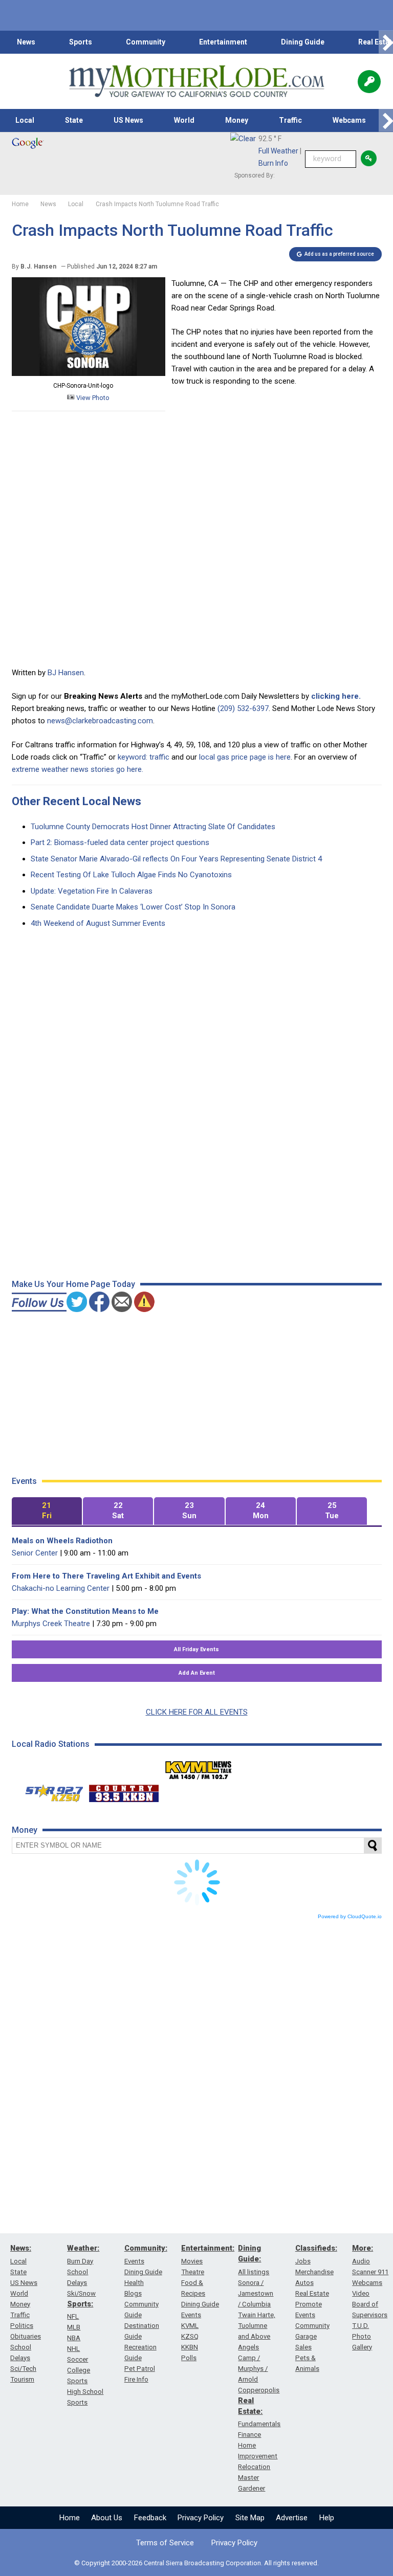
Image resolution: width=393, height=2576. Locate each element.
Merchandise (314, 2272)
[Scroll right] (386, 42)
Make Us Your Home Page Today (73, 1284)
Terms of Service (165, 2543)
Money (237, 120)
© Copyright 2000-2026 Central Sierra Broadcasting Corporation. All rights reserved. (196, 2563)
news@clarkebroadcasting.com (100, 721)
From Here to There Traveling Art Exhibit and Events (106, 1576)
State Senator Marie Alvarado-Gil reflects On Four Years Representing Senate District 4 (176, 859)
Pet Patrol (140, 2369)
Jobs (303, 2261)
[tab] (47, 1511)
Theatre (193, 2272)
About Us (107, 2518)
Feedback (150, 2518)
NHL (73, 2349)
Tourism (22, 2379)
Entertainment (223, 42)
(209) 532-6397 (243, 708)
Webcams (349, 120)
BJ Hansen (66, 673)
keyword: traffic (144, 757)
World (184, 120)
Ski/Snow (81, 2293)
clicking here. (336, 696)
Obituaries (26, 2336)
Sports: (80, 2304)
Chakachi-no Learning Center (61, 1588)
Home (70, 2518)
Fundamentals (259, 2424)
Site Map (250, 2518)
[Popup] (369, 82)
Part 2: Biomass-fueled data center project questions (120, 842)
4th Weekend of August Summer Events (98, 923)
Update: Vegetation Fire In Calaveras (92, 891)
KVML (190, 2326)
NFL (73, 2316)
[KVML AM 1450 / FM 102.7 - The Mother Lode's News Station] (199, 1767)
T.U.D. (361, 2326)
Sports (81, 42)
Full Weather (278, 151)
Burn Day (80, 2261)
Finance (249, 2435)
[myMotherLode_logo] (196, 81)
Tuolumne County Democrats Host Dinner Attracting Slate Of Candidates (153, 827)
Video (361, 2293)
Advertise (292, 2518)
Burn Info (273, 163)
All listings (254, 2272)
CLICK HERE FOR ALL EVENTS (197, 1712)
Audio (361, 2261)
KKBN (190, 2347)
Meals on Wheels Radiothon (62, 1541)
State (74, 120)
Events (134, 2261)
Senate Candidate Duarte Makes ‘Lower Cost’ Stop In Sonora (133, 907)
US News (128, 120)
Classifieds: (316, 2248)
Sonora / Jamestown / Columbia (256, 2293)
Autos (304, 2283)
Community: (146, 2248)
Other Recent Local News (77, 801)
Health (134, 2283)
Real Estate (312, 2293)
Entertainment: (208, 2248)
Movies (192, 2261)
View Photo (92, 398)
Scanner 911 (370, 2272)
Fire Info (136, 2379)
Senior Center (35, 1553)
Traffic (290, 120)
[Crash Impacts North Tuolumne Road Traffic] (89, 373)
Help (327, 2518)
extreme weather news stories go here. (78, 769)
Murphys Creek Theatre (51, 1624)
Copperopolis (259, 2390)
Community (146, 42)
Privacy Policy (201, 2518)
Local (25, 120)
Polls (189, 2358)
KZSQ (190, 2336)
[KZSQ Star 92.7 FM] (50, 1791)
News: (21, 2248)
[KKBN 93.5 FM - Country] (124, 1791)
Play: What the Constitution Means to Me (85, 1611)
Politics (22, 2326)
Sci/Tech (23, 2369)
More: (363, 2248)
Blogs (133, 2293)
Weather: (83, 2248)
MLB (74, 2327)
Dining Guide (303, 42)
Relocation (254, 2467)
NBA (74, 2338)
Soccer (78, 2359)
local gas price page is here (245, 757)
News (26, 42)
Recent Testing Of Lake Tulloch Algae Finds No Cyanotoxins (131, 875)
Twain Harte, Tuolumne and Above (257, 2326)
